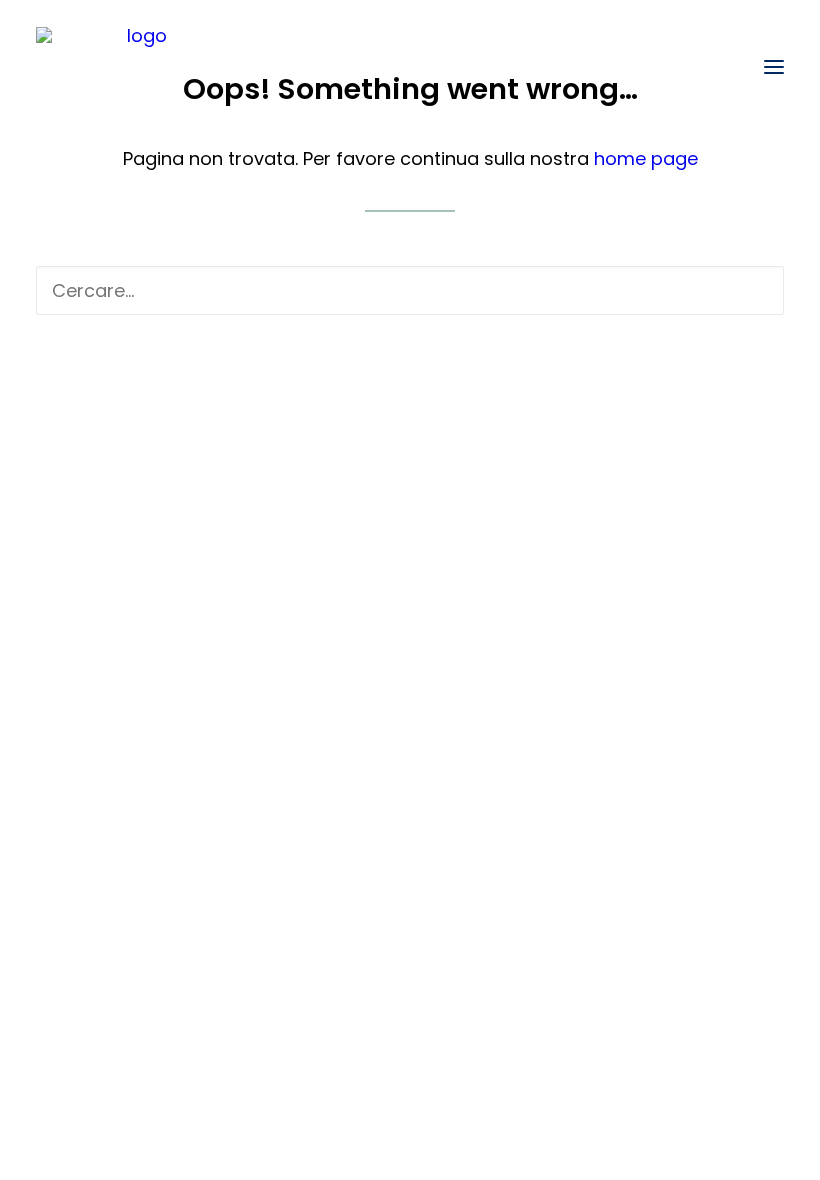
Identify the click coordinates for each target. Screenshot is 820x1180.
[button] (774, 67)
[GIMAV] (138, 67)
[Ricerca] (410, 290)
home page (646, 158)
